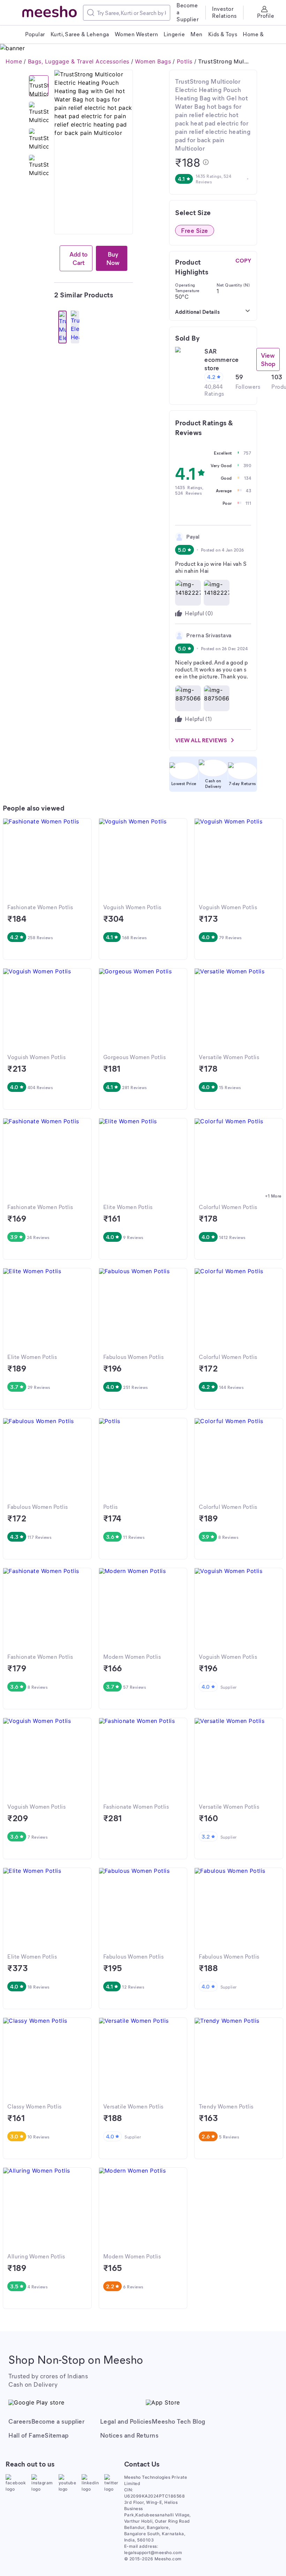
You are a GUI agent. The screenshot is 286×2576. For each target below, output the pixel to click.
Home (14, 61)
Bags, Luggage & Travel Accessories (79, 61)
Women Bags (153, 61)
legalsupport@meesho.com (153, 2552)
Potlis (185, 61)
